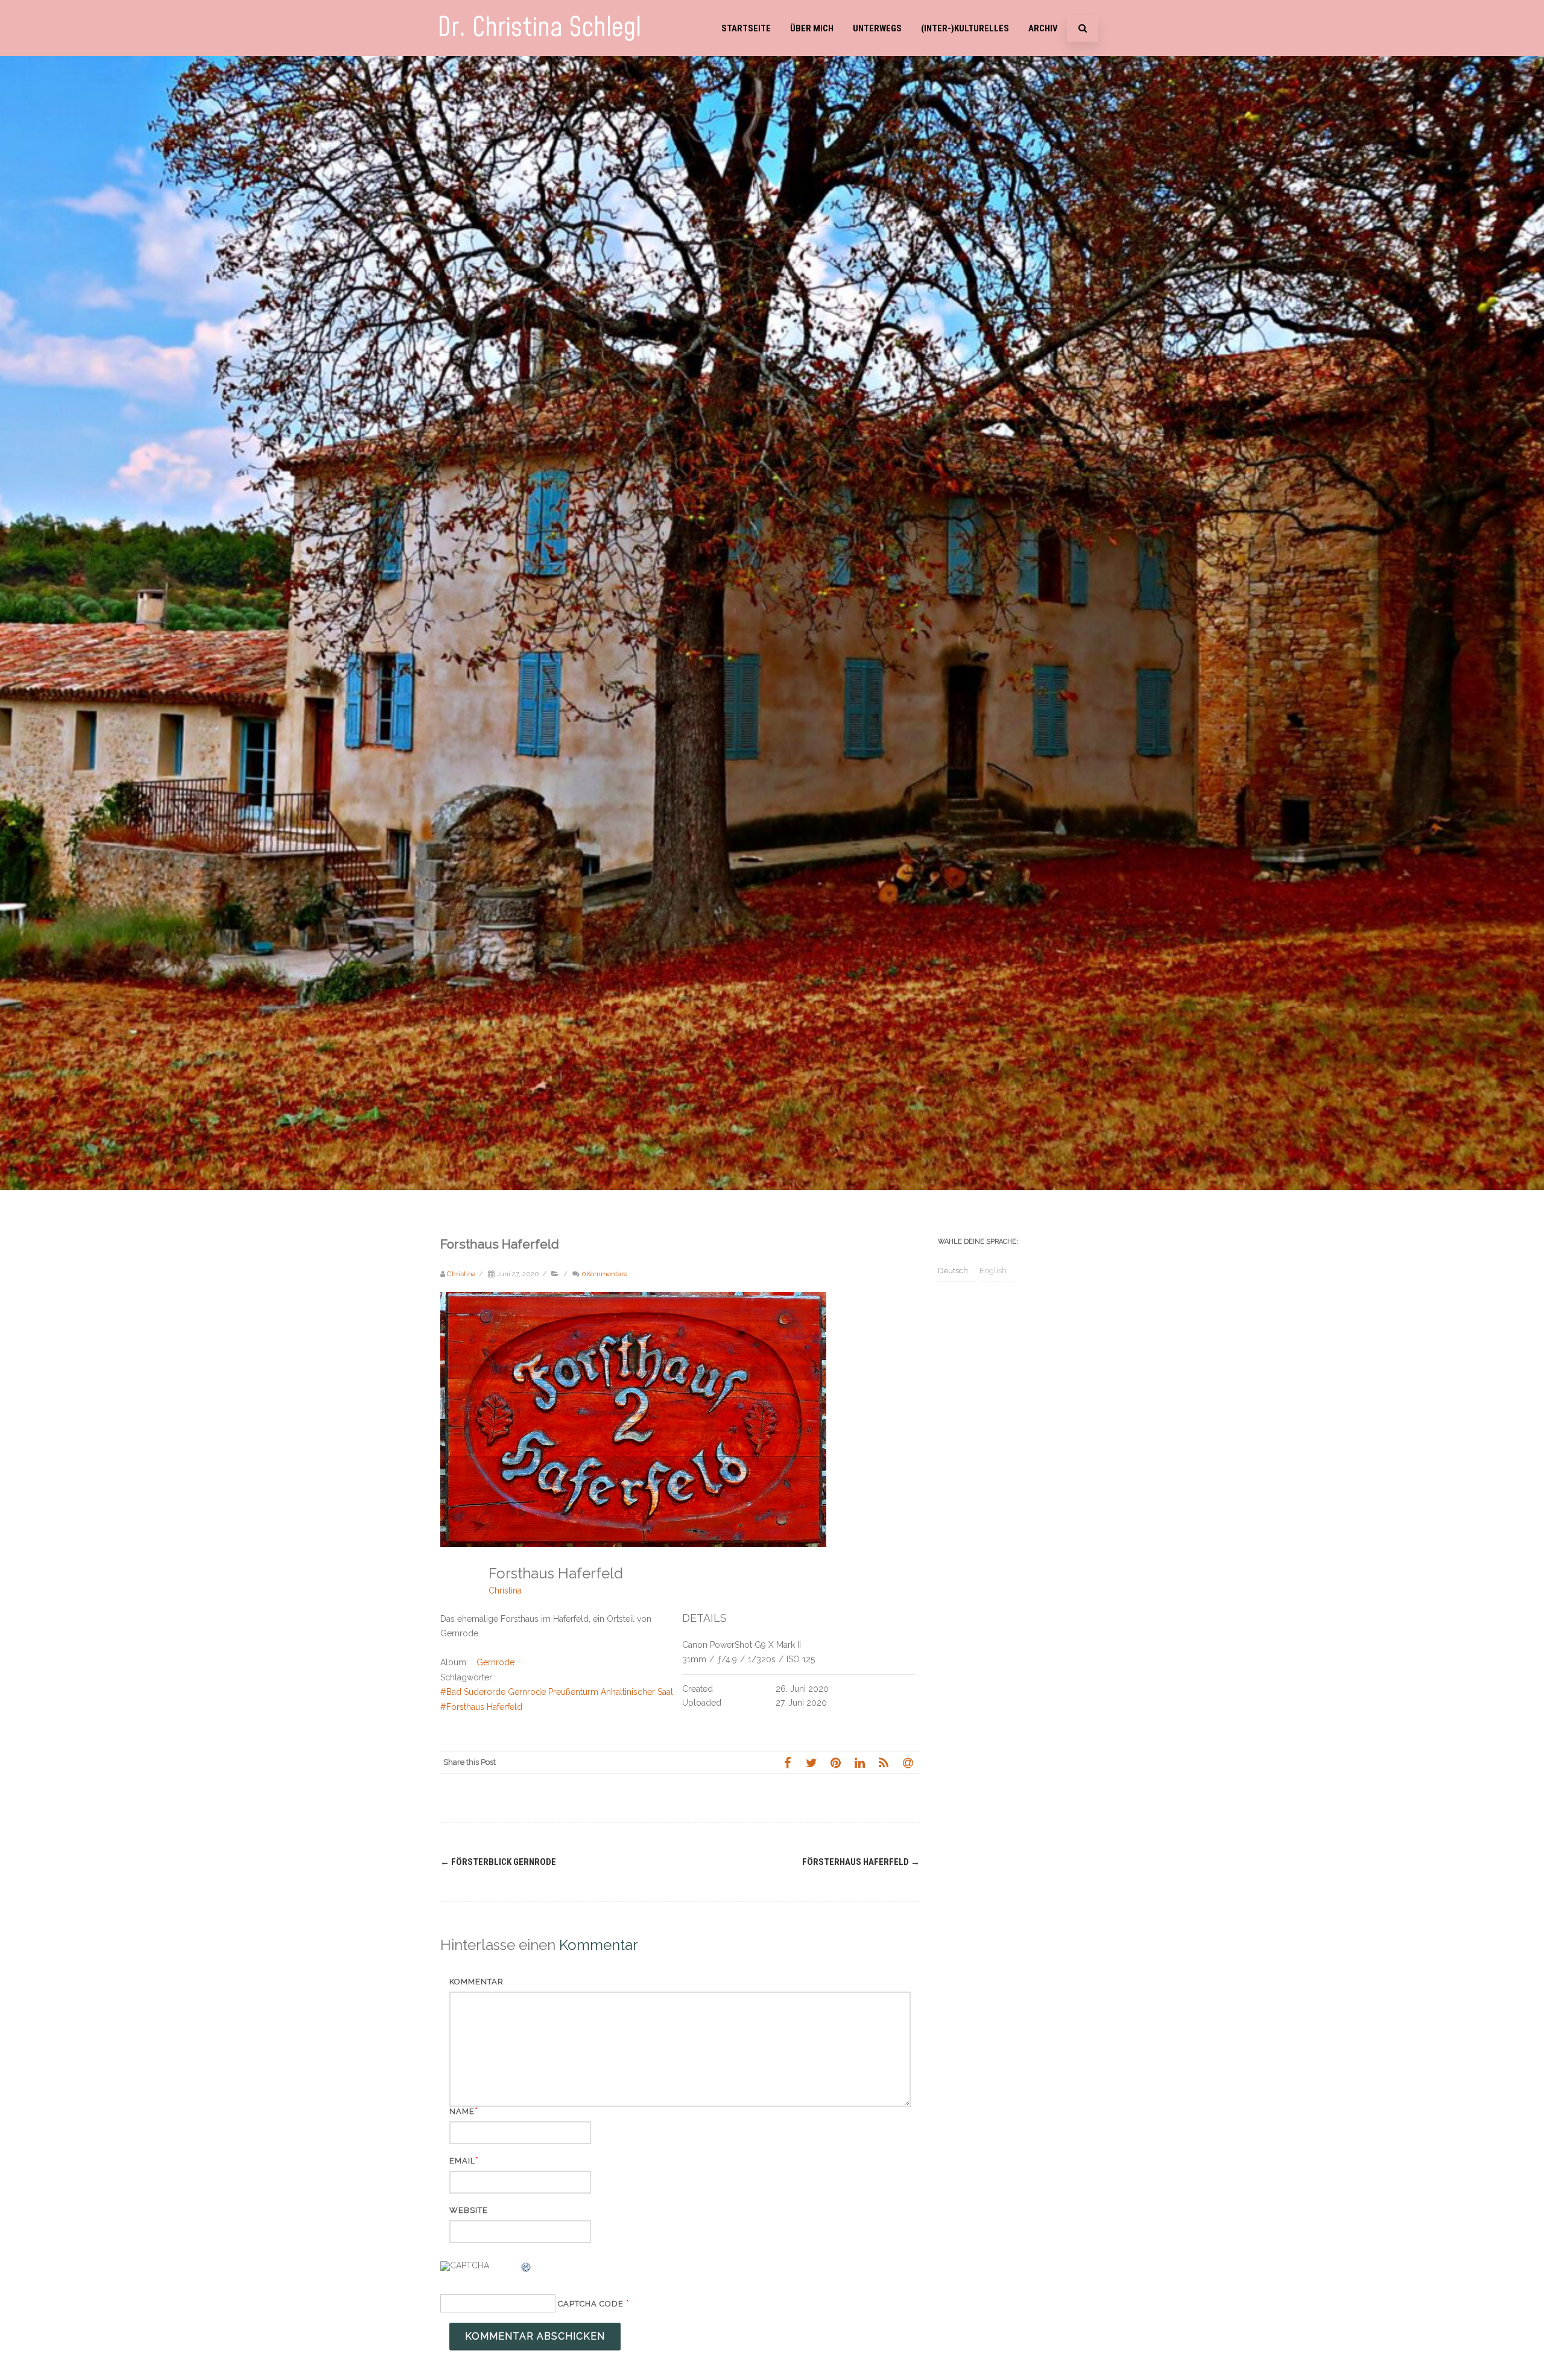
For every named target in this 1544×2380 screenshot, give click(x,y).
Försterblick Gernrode (498, 1862)
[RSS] (884, 1762)
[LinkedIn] (859, 1762)
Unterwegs (877, 28)
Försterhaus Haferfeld (861, 1862)
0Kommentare (604, 1274)
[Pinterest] (835, 1762)
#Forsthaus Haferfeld (481, 1707)
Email (462, 2161)
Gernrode (495, 1662)
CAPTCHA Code (591, 2304)
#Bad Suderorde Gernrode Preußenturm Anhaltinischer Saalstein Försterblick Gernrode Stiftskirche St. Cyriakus (656, 1692)
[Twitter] (811, 1762)
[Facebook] (787, 1762)
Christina (505, 1590)
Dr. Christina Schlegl (539, 28)
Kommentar (476, 1982)
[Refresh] (527, 2269)
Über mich (812, 28)
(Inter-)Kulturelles (965, 28)
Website (469, 2210)
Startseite (746, 28)
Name (462, 2111)
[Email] (908, 1762)
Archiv (1043, 28)
